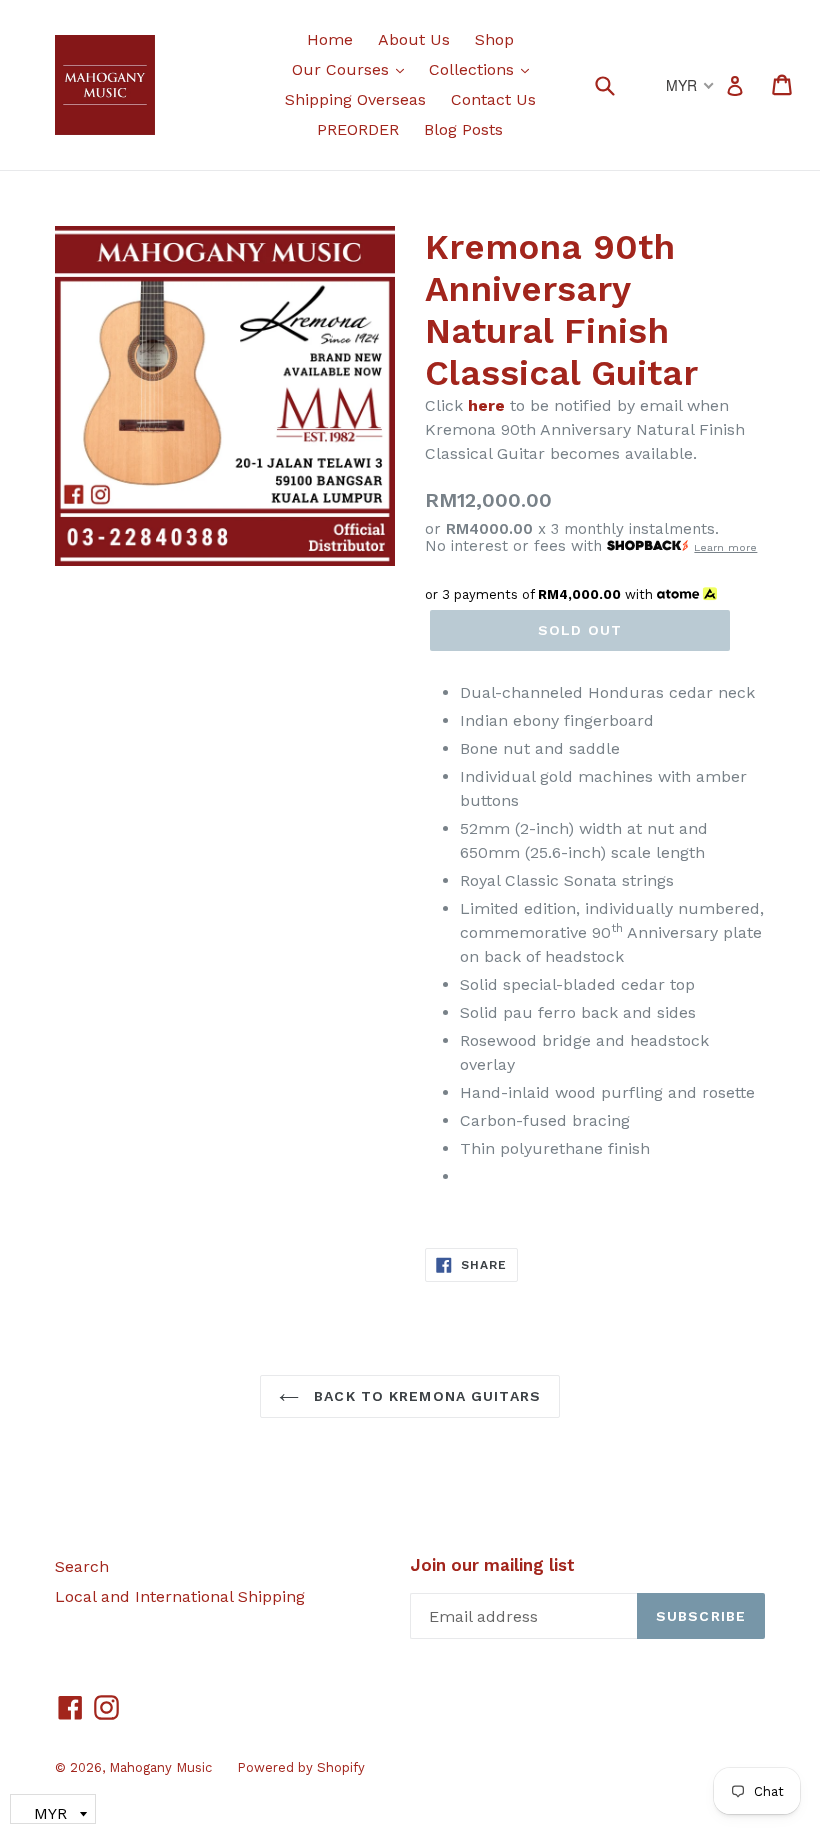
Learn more (725, 547)
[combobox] (617, 84)
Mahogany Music (160, 1767)
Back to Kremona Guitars (425, 1396)
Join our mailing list (492, 1565)
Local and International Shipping (180, 1596)
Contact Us (493, 99)
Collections (484, 69)
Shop (494, 39)
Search (82, 1566)
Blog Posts (463, 129)
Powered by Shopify (301, 1767)
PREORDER (358, 129)
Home (330, 39)
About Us (414, 39)
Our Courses (353, 69)
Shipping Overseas (355, 99)
